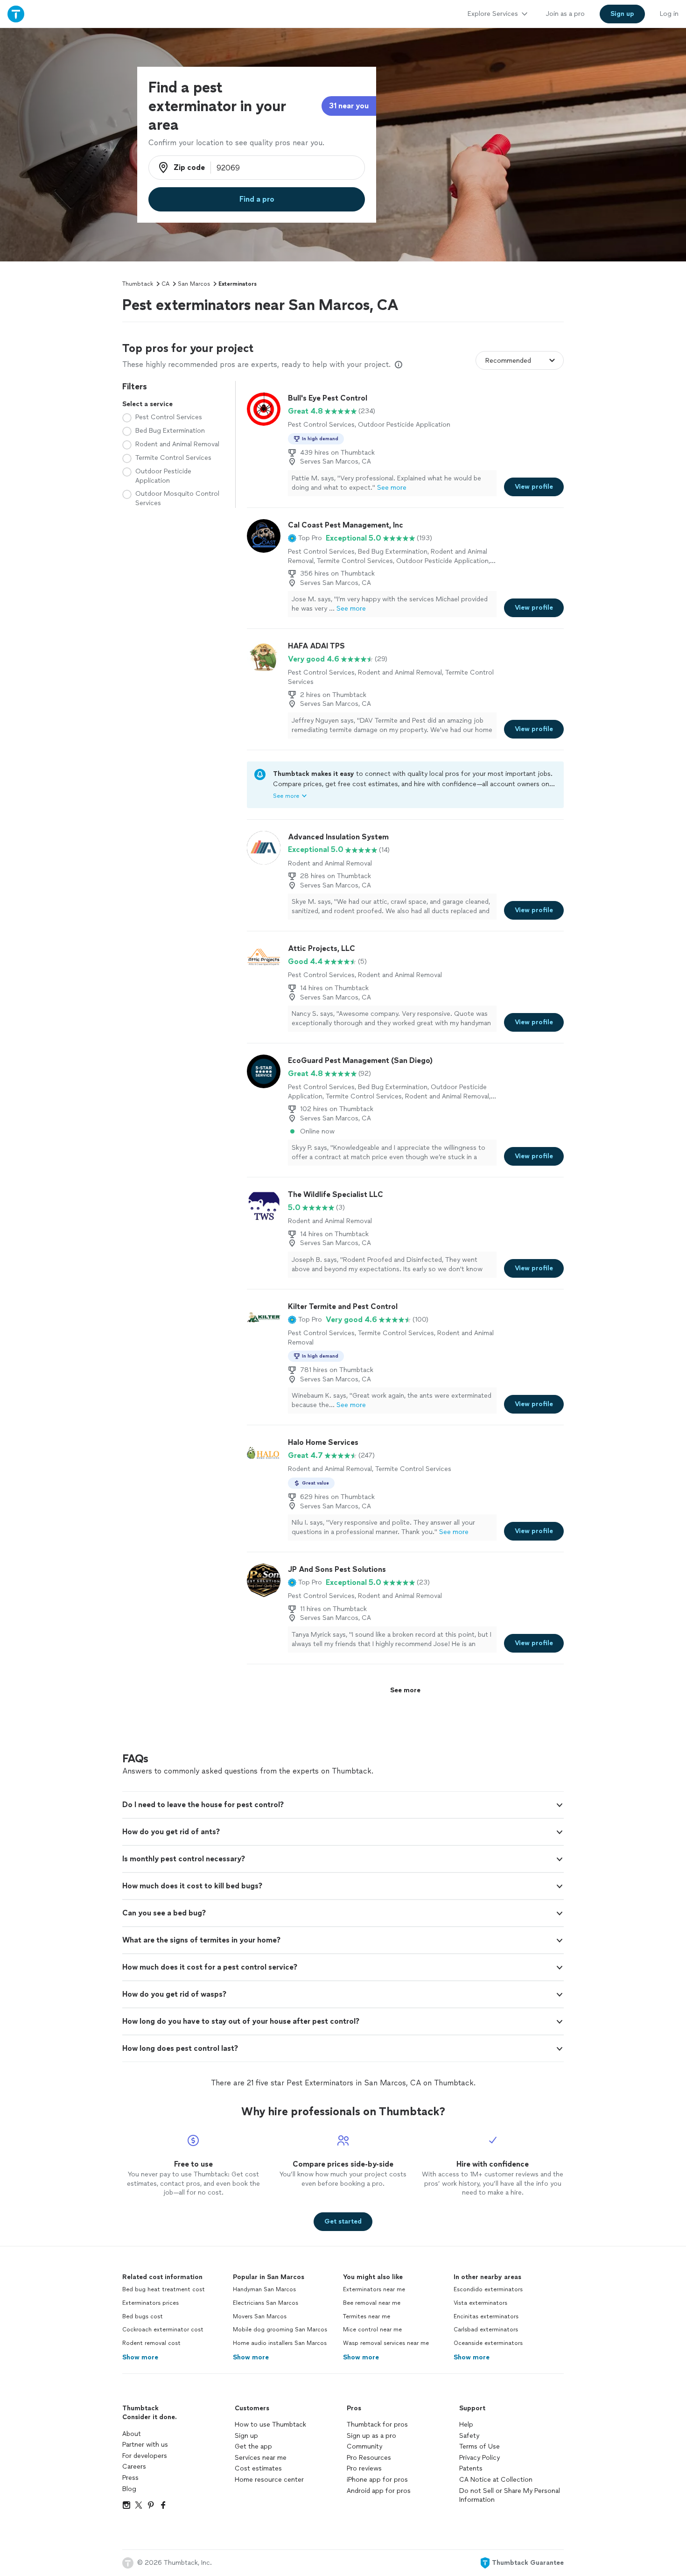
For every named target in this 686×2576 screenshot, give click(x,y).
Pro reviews (364, 2468)
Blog (129, 2489)
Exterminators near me (374, 2289)
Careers (134, 2467)
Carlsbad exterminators (486, 2330)
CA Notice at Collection (496, 2480)
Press (130, 2478)
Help (466, 2425)
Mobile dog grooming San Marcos (280, 2330)
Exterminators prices (150, 2303)
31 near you (349, 106)
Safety (469, 2436)
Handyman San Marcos (264, 2289)
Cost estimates (258, 2468)
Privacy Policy (479, 2458)
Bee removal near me (372, 2303)
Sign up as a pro (371, 2436)
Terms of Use (479, 2446)
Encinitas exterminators (486, 2316)
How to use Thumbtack (270, 2425)
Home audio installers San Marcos (280, 2343)
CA (165, 284)
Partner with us (145, 2445)
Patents (471, 2468)
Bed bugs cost (143, 2316)
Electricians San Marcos (266, 2303)
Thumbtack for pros (377, 2425)
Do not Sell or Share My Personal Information (510, 2495)
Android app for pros (379, 2491)
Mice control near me (372, 2330)
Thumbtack (138, 284)
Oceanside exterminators (488, 2343)
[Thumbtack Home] (16, 14)
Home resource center (269, 2480)
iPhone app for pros (377, 2480)
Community (364, 2446)
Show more (140, 2357)
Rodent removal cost (151, 2343)
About (132, 2434)
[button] (305, 538)
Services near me (261, 2458)
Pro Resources (369, 2458)
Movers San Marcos (260, 2316)
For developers (145, 2456)
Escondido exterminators (488, 2289)
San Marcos (194, 284)
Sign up (246, 2436)
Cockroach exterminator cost (163, 2330)
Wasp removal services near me (386, 2343)
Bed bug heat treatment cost (164, 2289)
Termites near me (367, 2316)
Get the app (253, 2446)
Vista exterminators (480, 2303)
